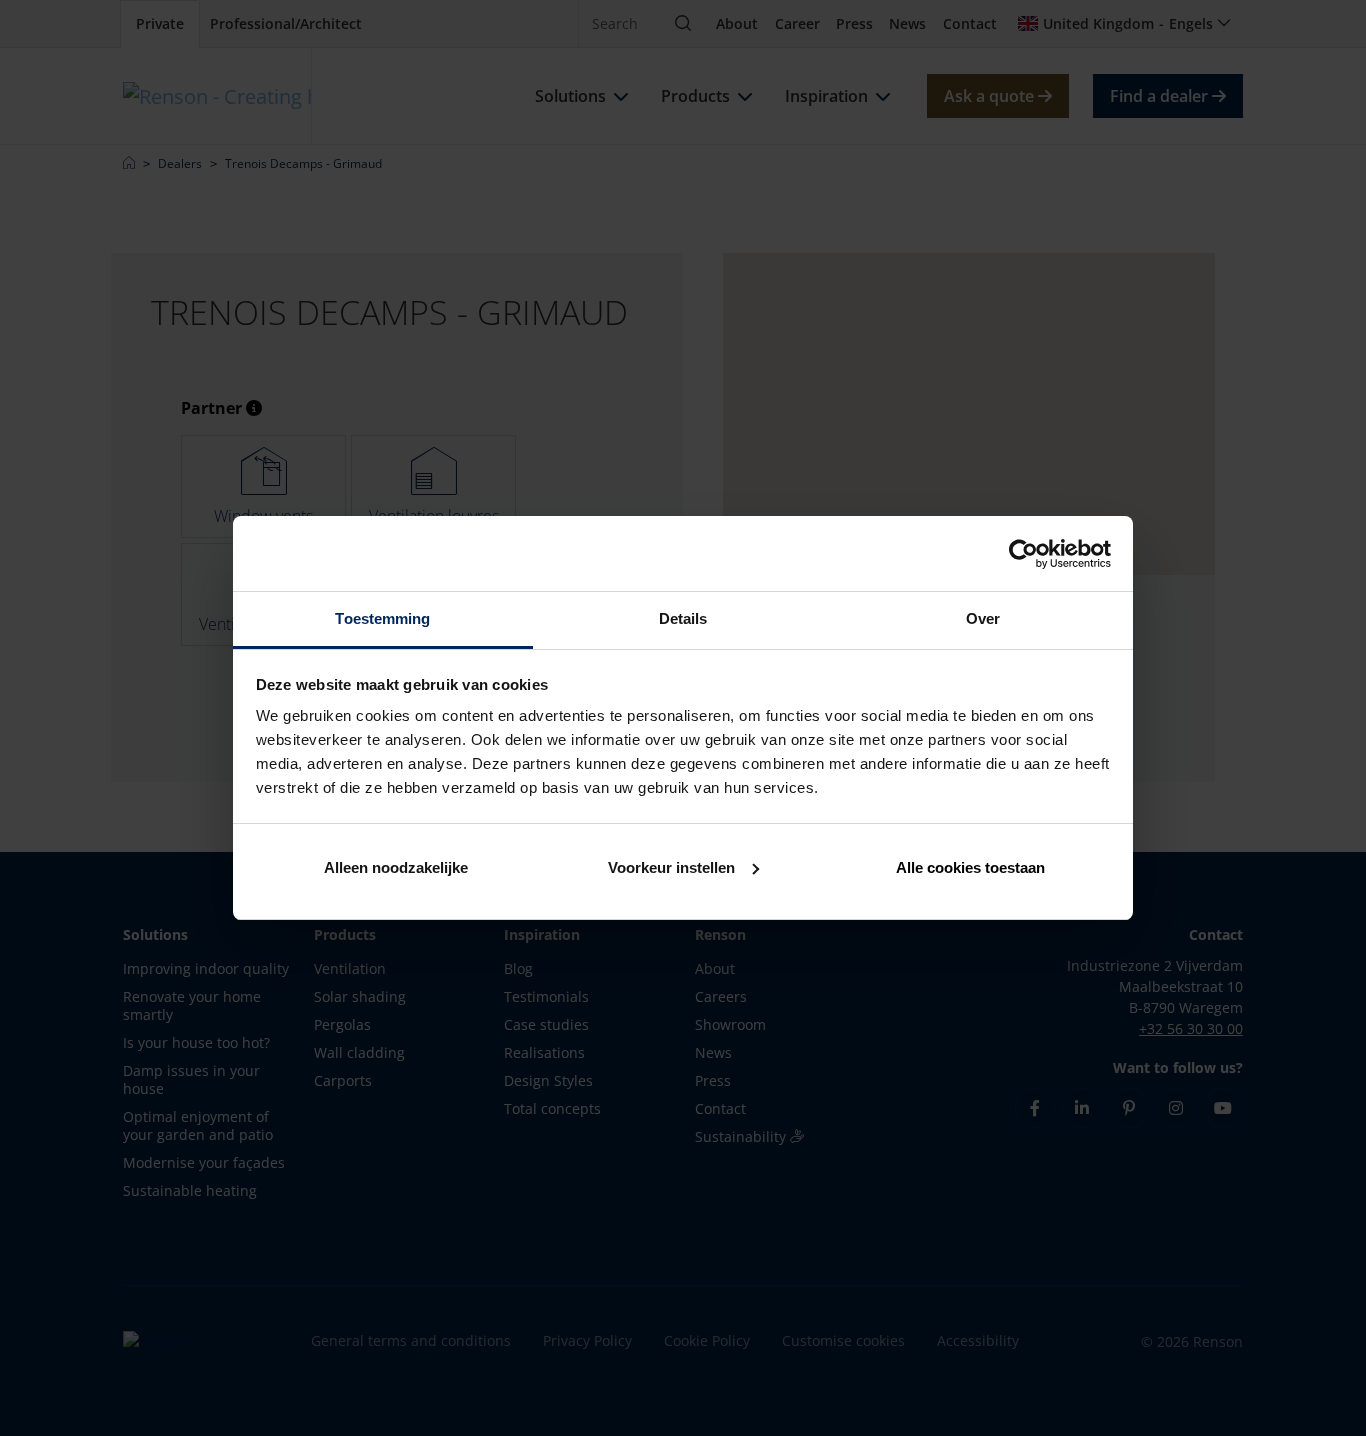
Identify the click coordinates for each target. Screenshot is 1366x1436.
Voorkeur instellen (671, 867)
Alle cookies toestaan (970, 867)
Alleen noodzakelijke (396, 867)
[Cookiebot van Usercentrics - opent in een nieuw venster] (1023, 554)
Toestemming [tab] (382, 618)
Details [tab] (683, 618)
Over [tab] (983, 618)
